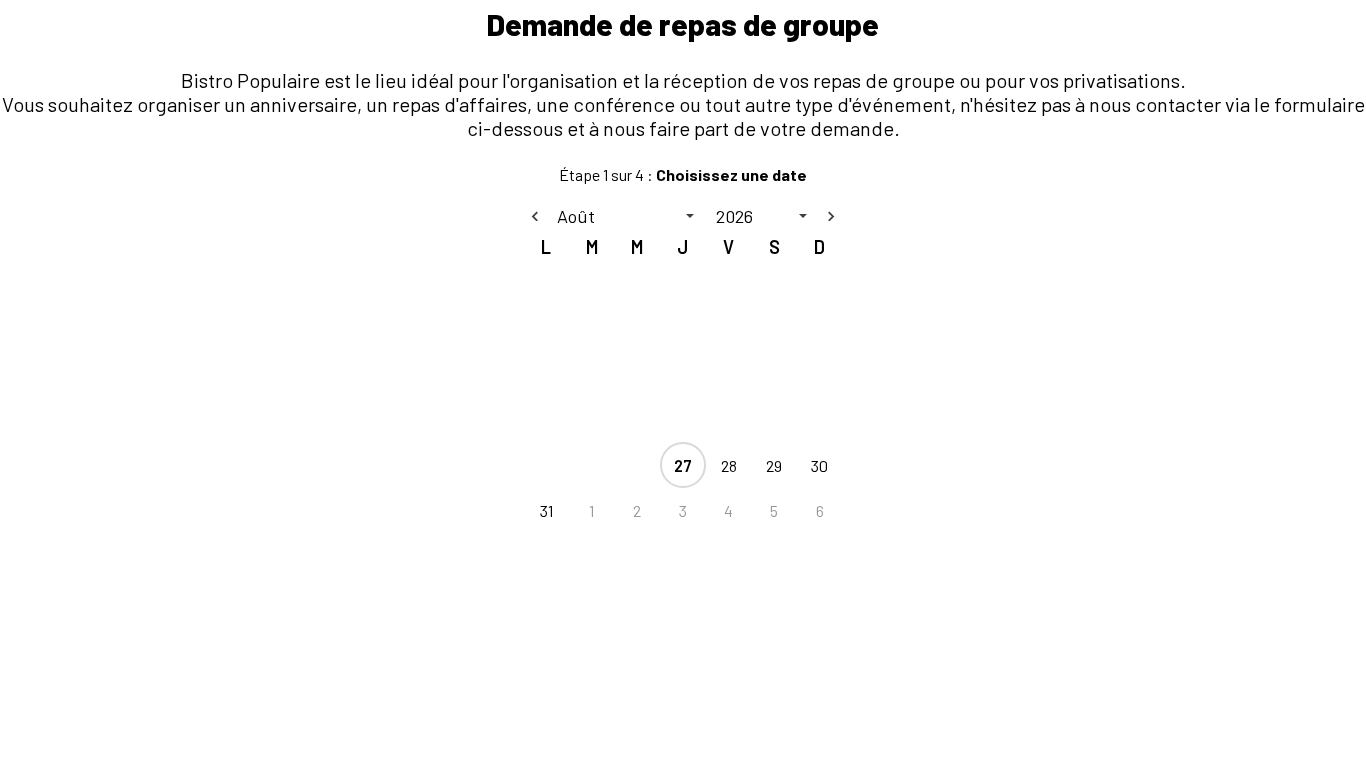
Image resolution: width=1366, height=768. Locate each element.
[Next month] (831, 216)
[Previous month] (535, 216)
